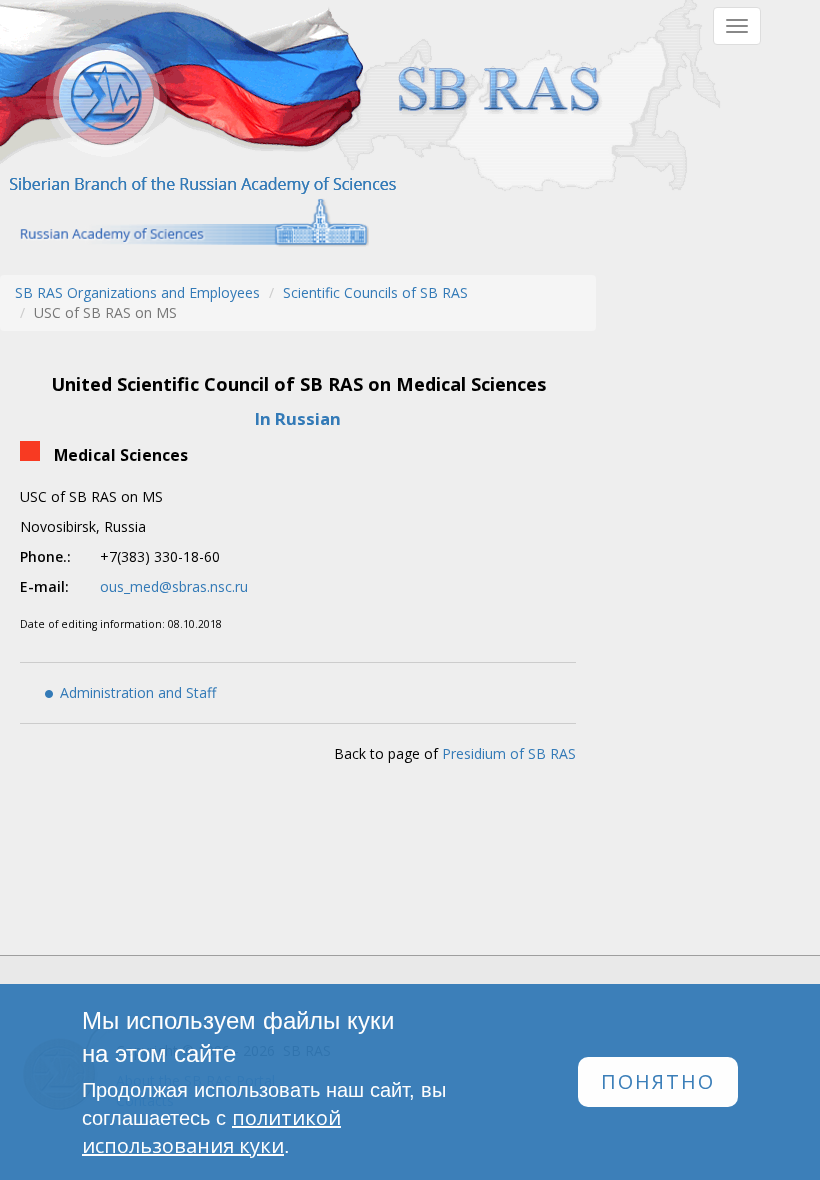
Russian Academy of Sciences (184, 222)
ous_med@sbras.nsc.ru (174, 586)
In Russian (298, 418)
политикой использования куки (211, 1131)
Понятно (658, 1081)
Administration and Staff (138, 692)
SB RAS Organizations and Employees (137, 292)
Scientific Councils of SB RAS (375, 292)
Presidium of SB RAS (509, 753)
